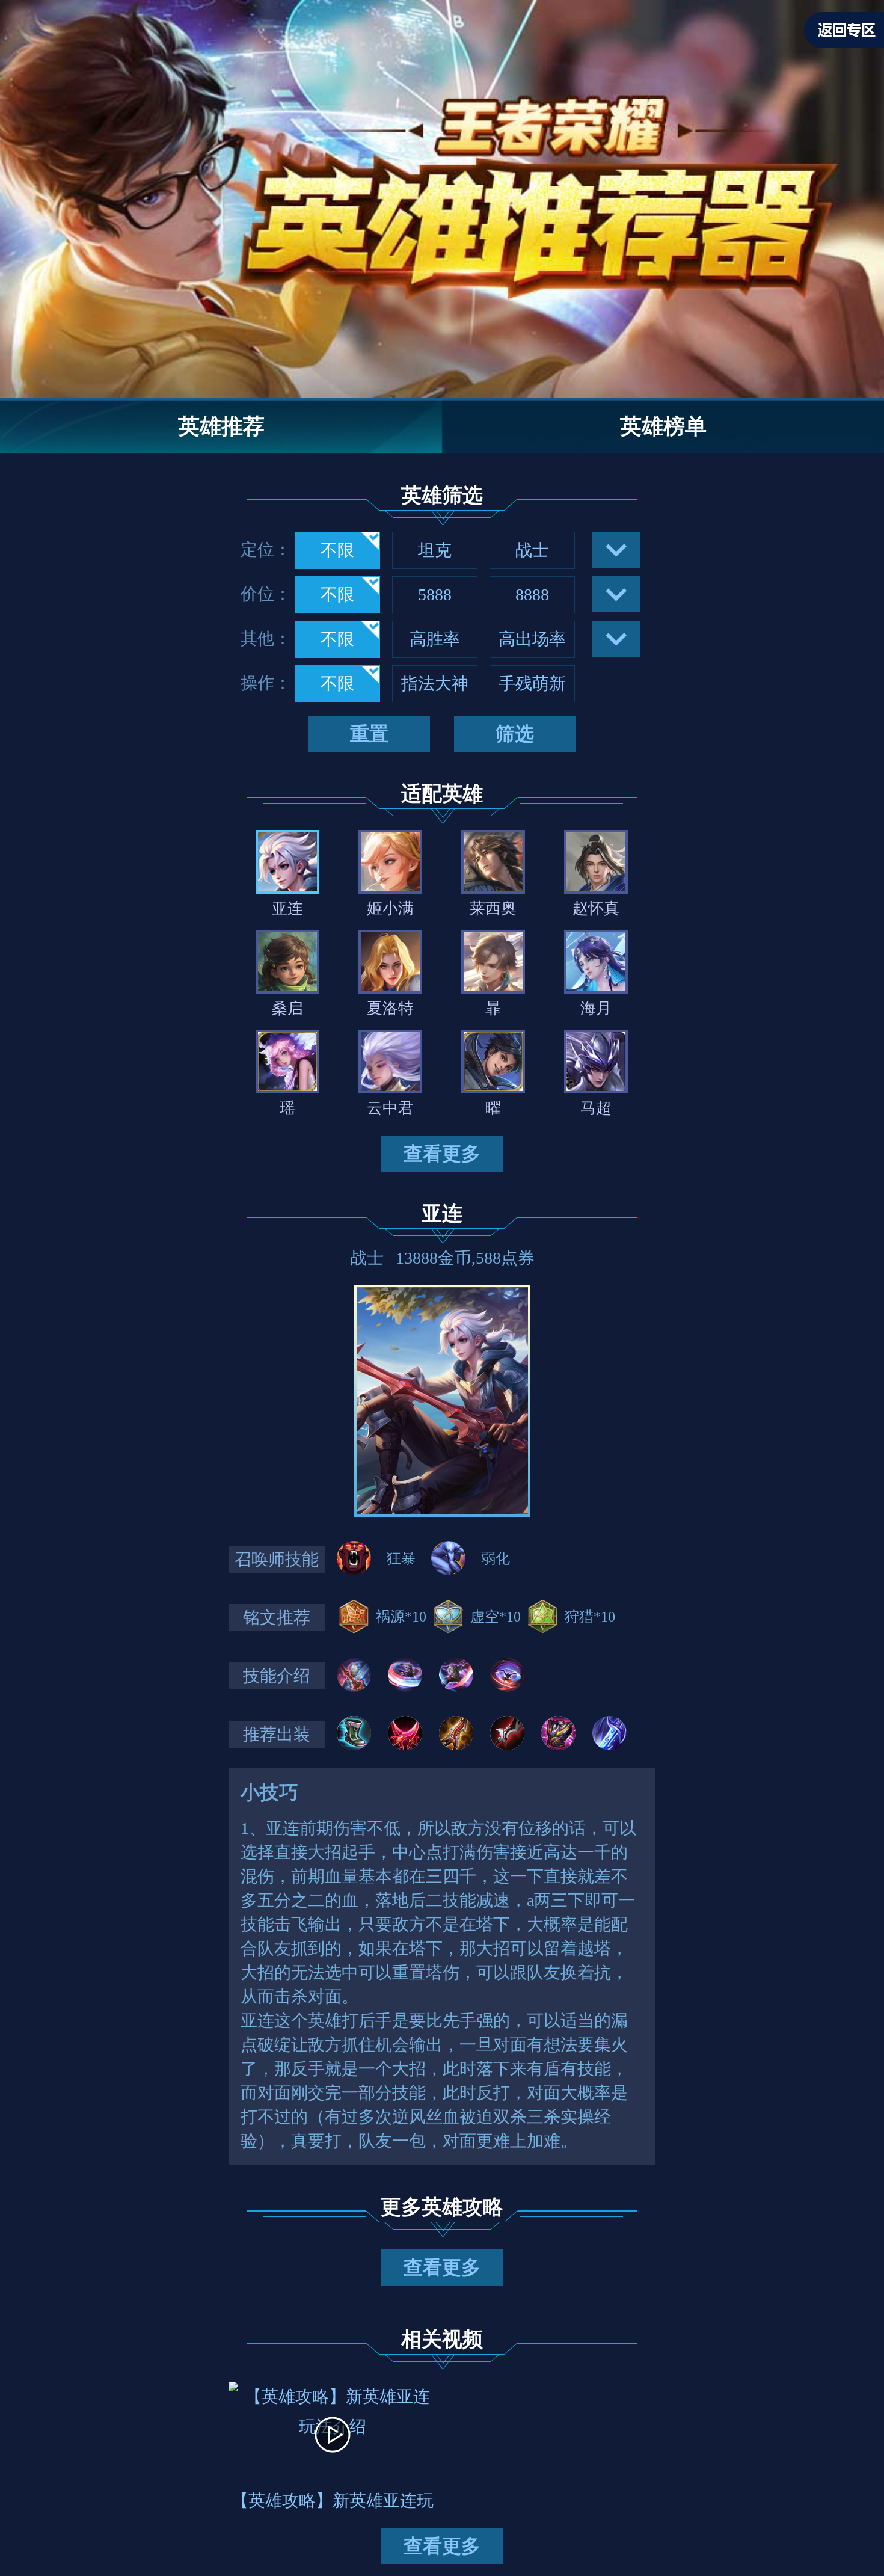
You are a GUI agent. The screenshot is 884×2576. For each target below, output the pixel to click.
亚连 (442, 1213)
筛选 (515, 734)
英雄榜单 (663, 426)
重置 (369, 734)
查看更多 (442, 1154)
